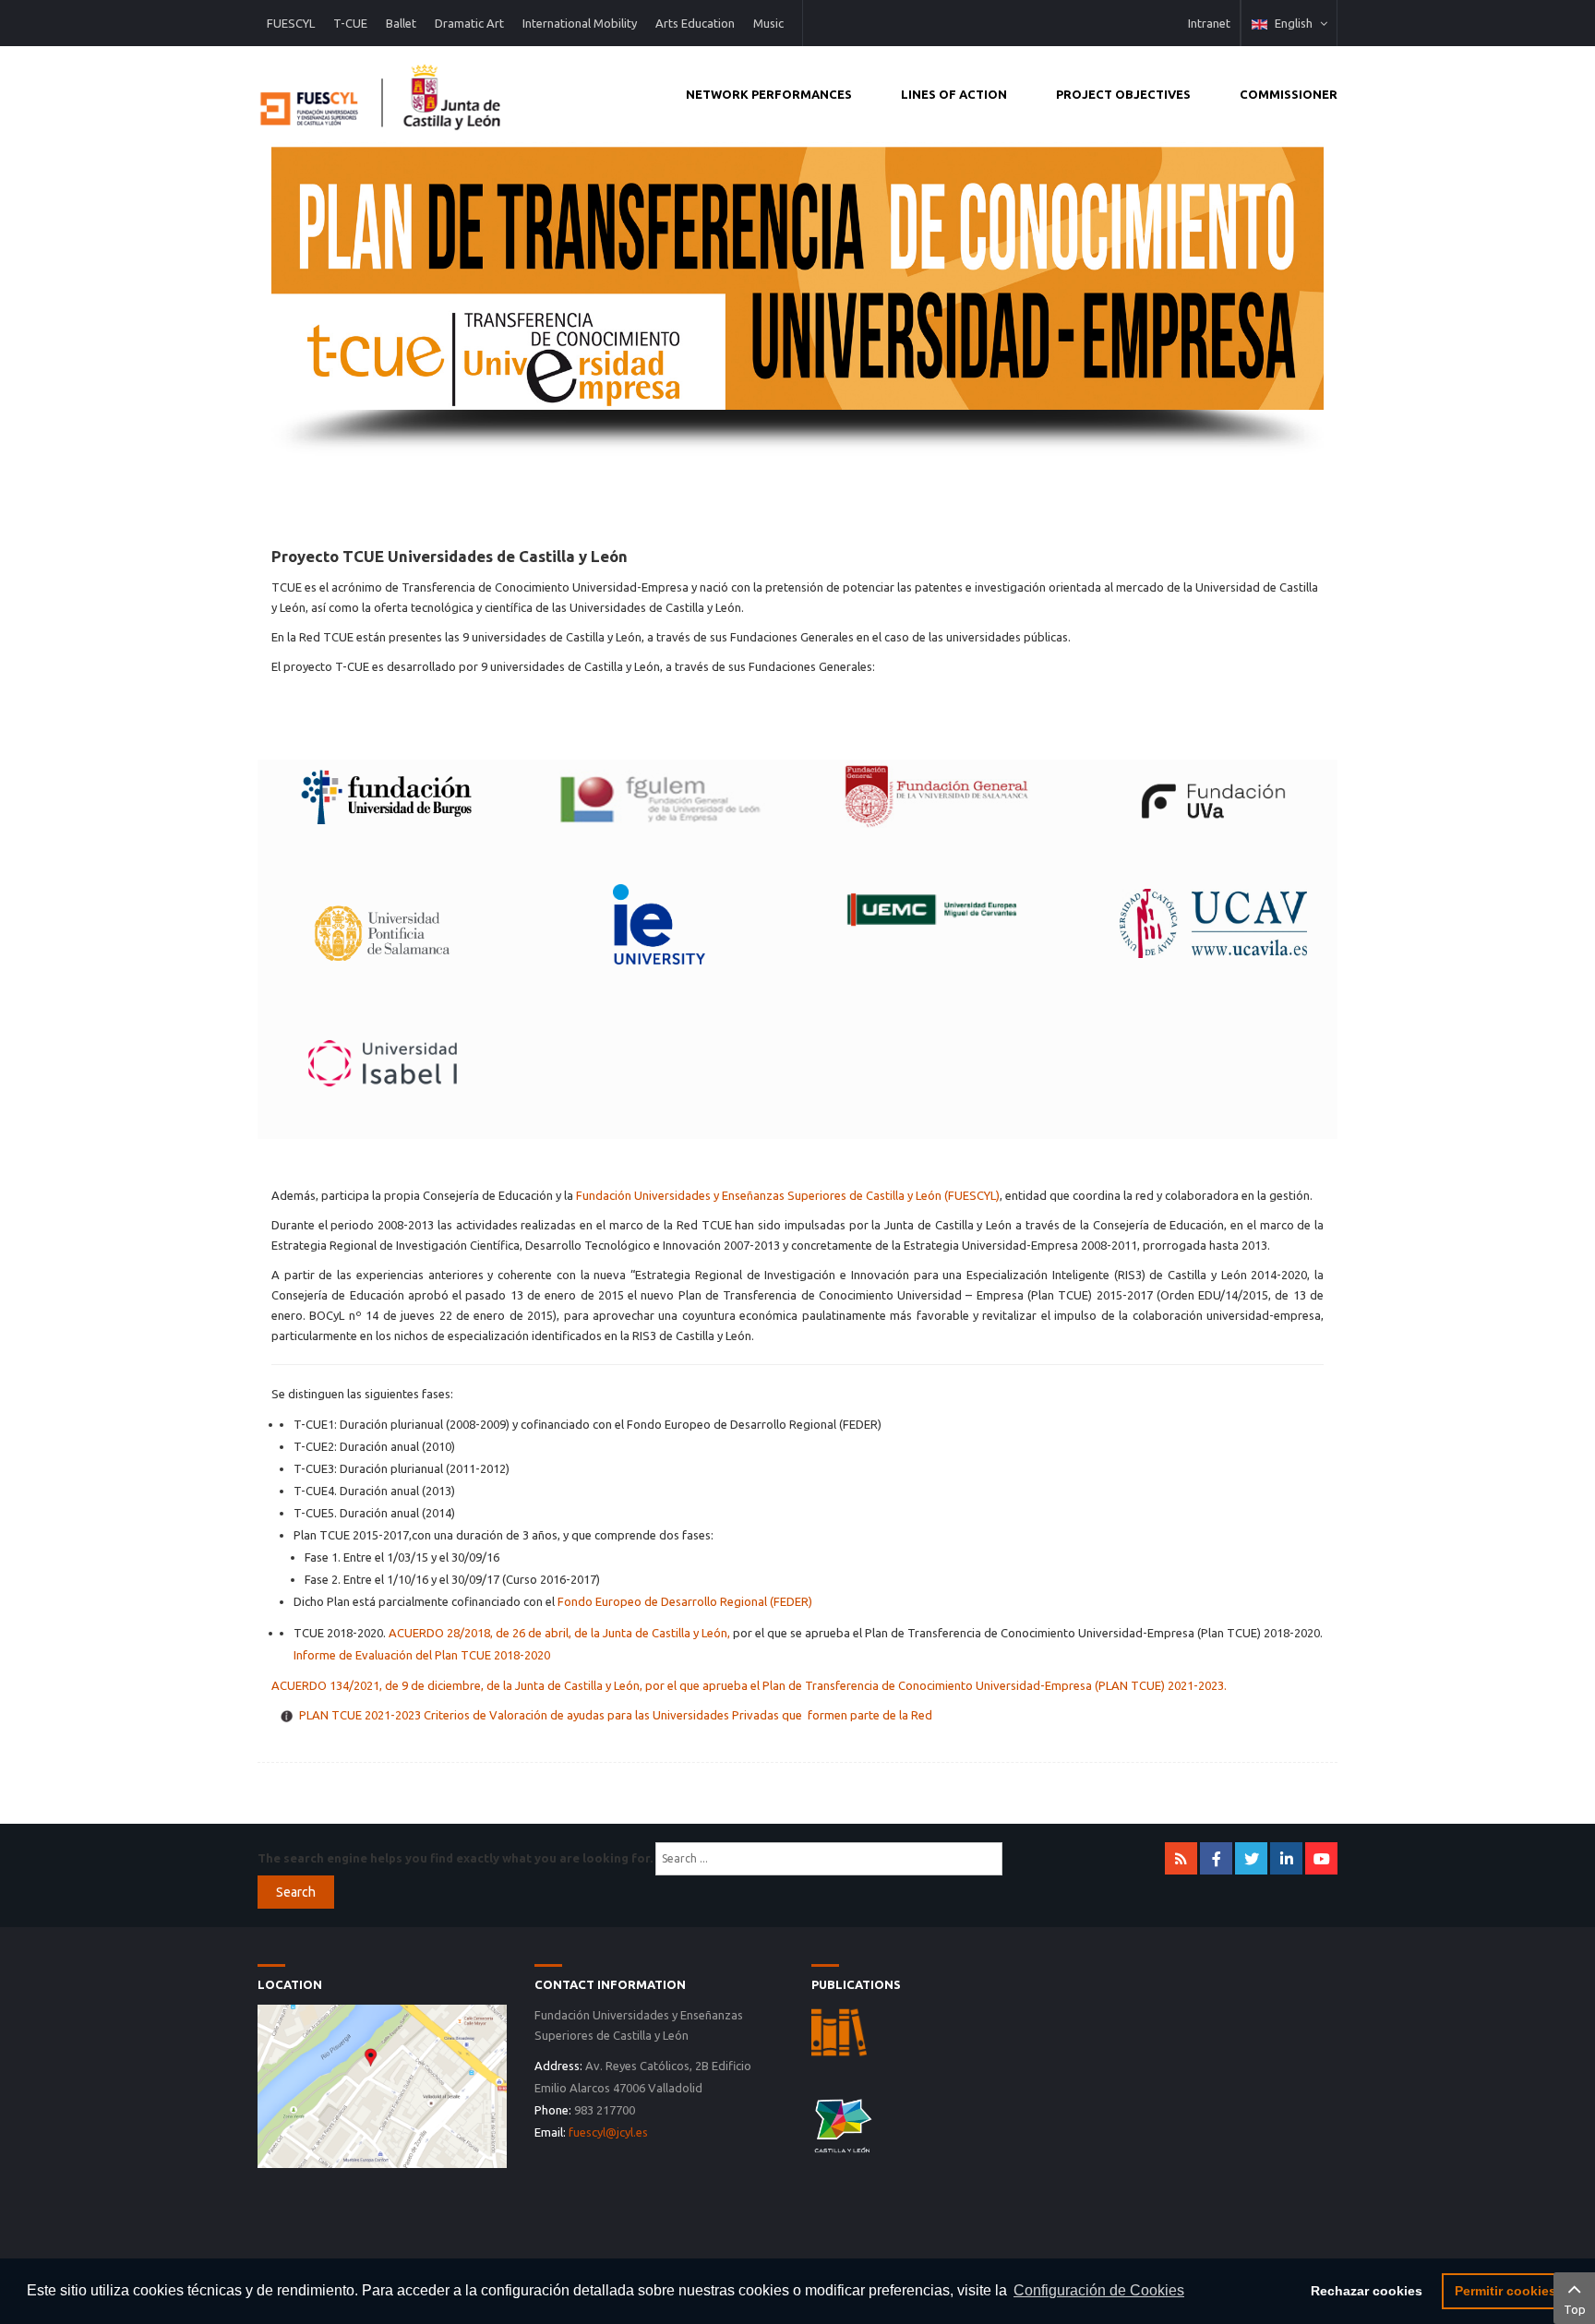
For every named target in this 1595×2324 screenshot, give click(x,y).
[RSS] (1181, 1858)
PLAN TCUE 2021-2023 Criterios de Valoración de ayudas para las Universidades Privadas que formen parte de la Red (616, 1715)
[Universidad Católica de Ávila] (1213, 921)
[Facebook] (1216, 1858)
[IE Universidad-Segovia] (659, 923)
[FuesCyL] (382, 92)
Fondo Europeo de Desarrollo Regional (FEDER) (685, 1601)
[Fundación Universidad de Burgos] (383, 792)
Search (296, 1892)
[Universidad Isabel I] (383, 1061)
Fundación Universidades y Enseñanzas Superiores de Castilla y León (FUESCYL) (788, 1195)
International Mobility (580, 23)
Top (1575, 2309)
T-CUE (350, 23)
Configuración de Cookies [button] (1099, 2290)
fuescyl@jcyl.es (608, 2132)
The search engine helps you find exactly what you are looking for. (455, 1858)
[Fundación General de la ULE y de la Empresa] (659, 797)
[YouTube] (1321, 1858)
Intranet (1209, 23)
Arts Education (695, 23)
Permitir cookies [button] (1505, 2291)
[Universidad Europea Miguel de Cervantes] (936, 907)
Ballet (401, 23)
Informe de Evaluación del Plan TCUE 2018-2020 (422, 1655)
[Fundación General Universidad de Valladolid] (1213, 799)
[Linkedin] (1286, 1858)
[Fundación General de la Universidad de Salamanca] (936, 792)
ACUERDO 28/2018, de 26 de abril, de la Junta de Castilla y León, (559, 1633)
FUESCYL (291, 23)
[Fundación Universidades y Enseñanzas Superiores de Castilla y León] (382, 2085)
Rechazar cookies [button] (1367, 2291)
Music (768, 23)
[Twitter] (1251, 1858)
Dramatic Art (469, 23)
